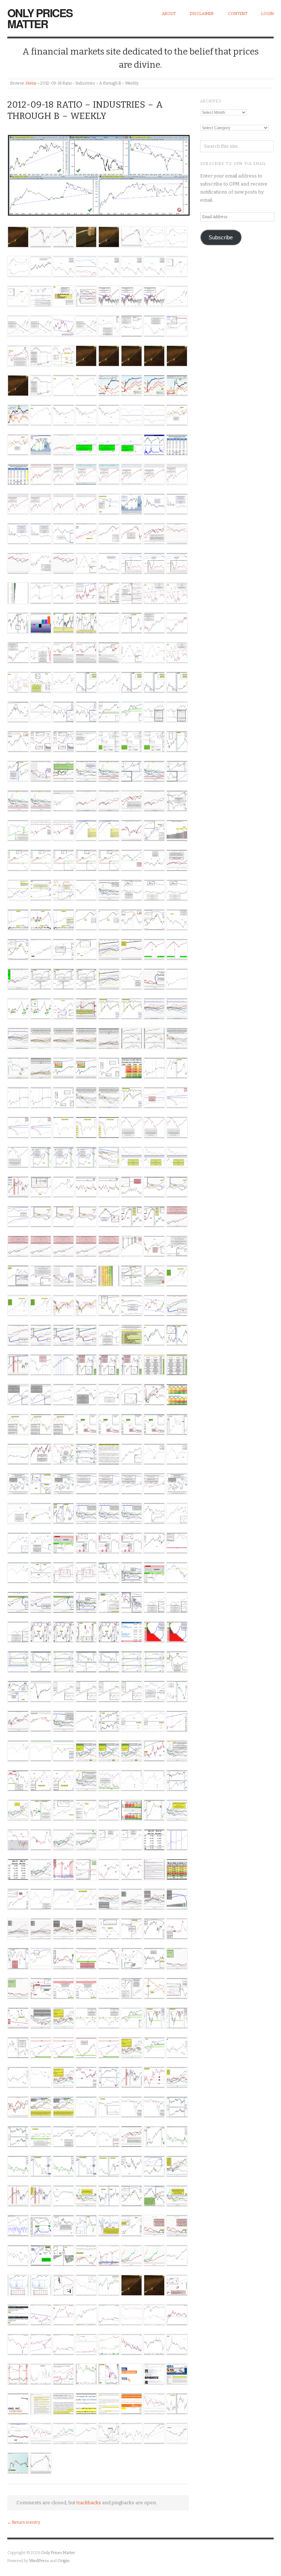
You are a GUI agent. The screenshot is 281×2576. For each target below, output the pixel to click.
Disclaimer (202, 14)
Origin (63, 2561)
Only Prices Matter (40, 18)
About (169, 14)
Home (31, 83)
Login (267, 14)
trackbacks (89, 2503)
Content (238, 14)
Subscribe (221, 238)
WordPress (39, 2561)
